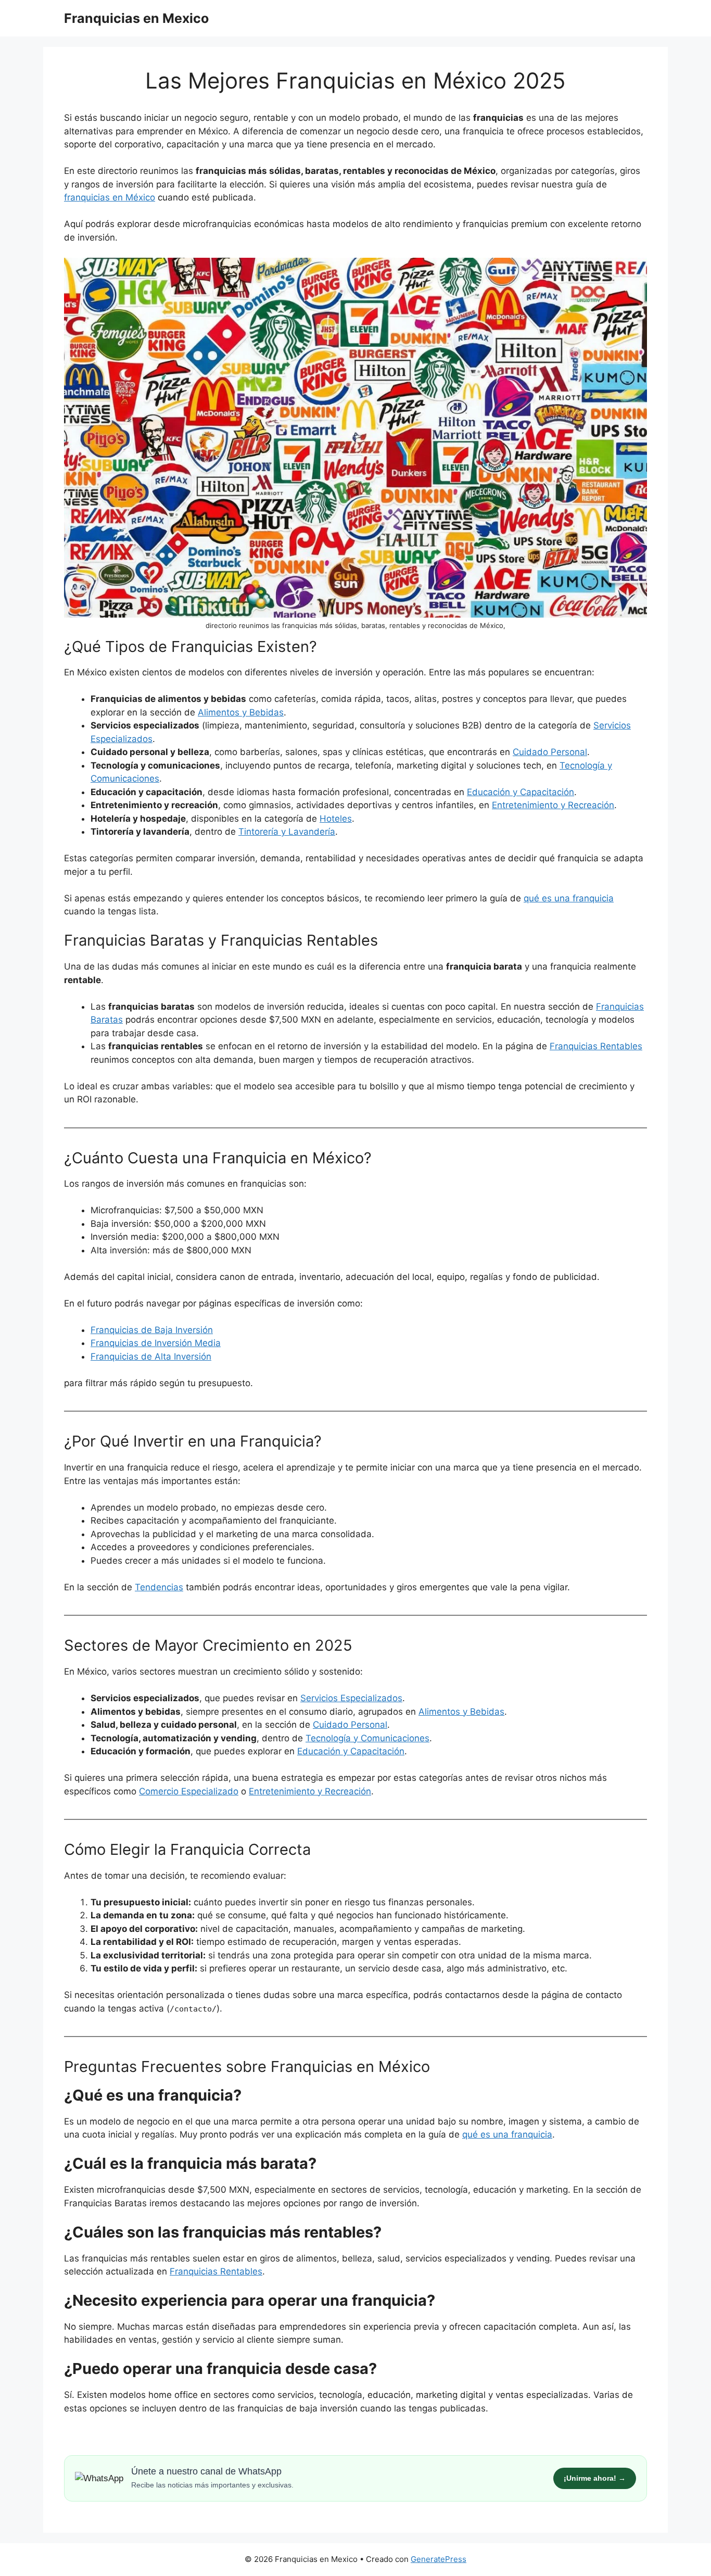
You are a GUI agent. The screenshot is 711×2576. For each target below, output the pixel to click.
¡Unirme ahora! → (595, 2478)
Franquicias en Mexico (136, 18)
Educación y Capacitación (520, 792)
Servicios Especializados (351, 1698)
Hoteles (336, 819)
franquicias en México (110, 197)
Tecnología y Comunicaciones (367, 1738)
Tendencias (159, 1587)
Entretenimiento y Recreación (553, 805)
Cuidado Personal (550, 752)
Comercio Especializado (189, 1791)
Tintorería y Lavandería (287, 832)
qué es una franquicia (569, 898)
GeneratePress (439, 2559)
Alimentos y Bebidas (241, 712)
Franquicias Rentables (216, 2271)
